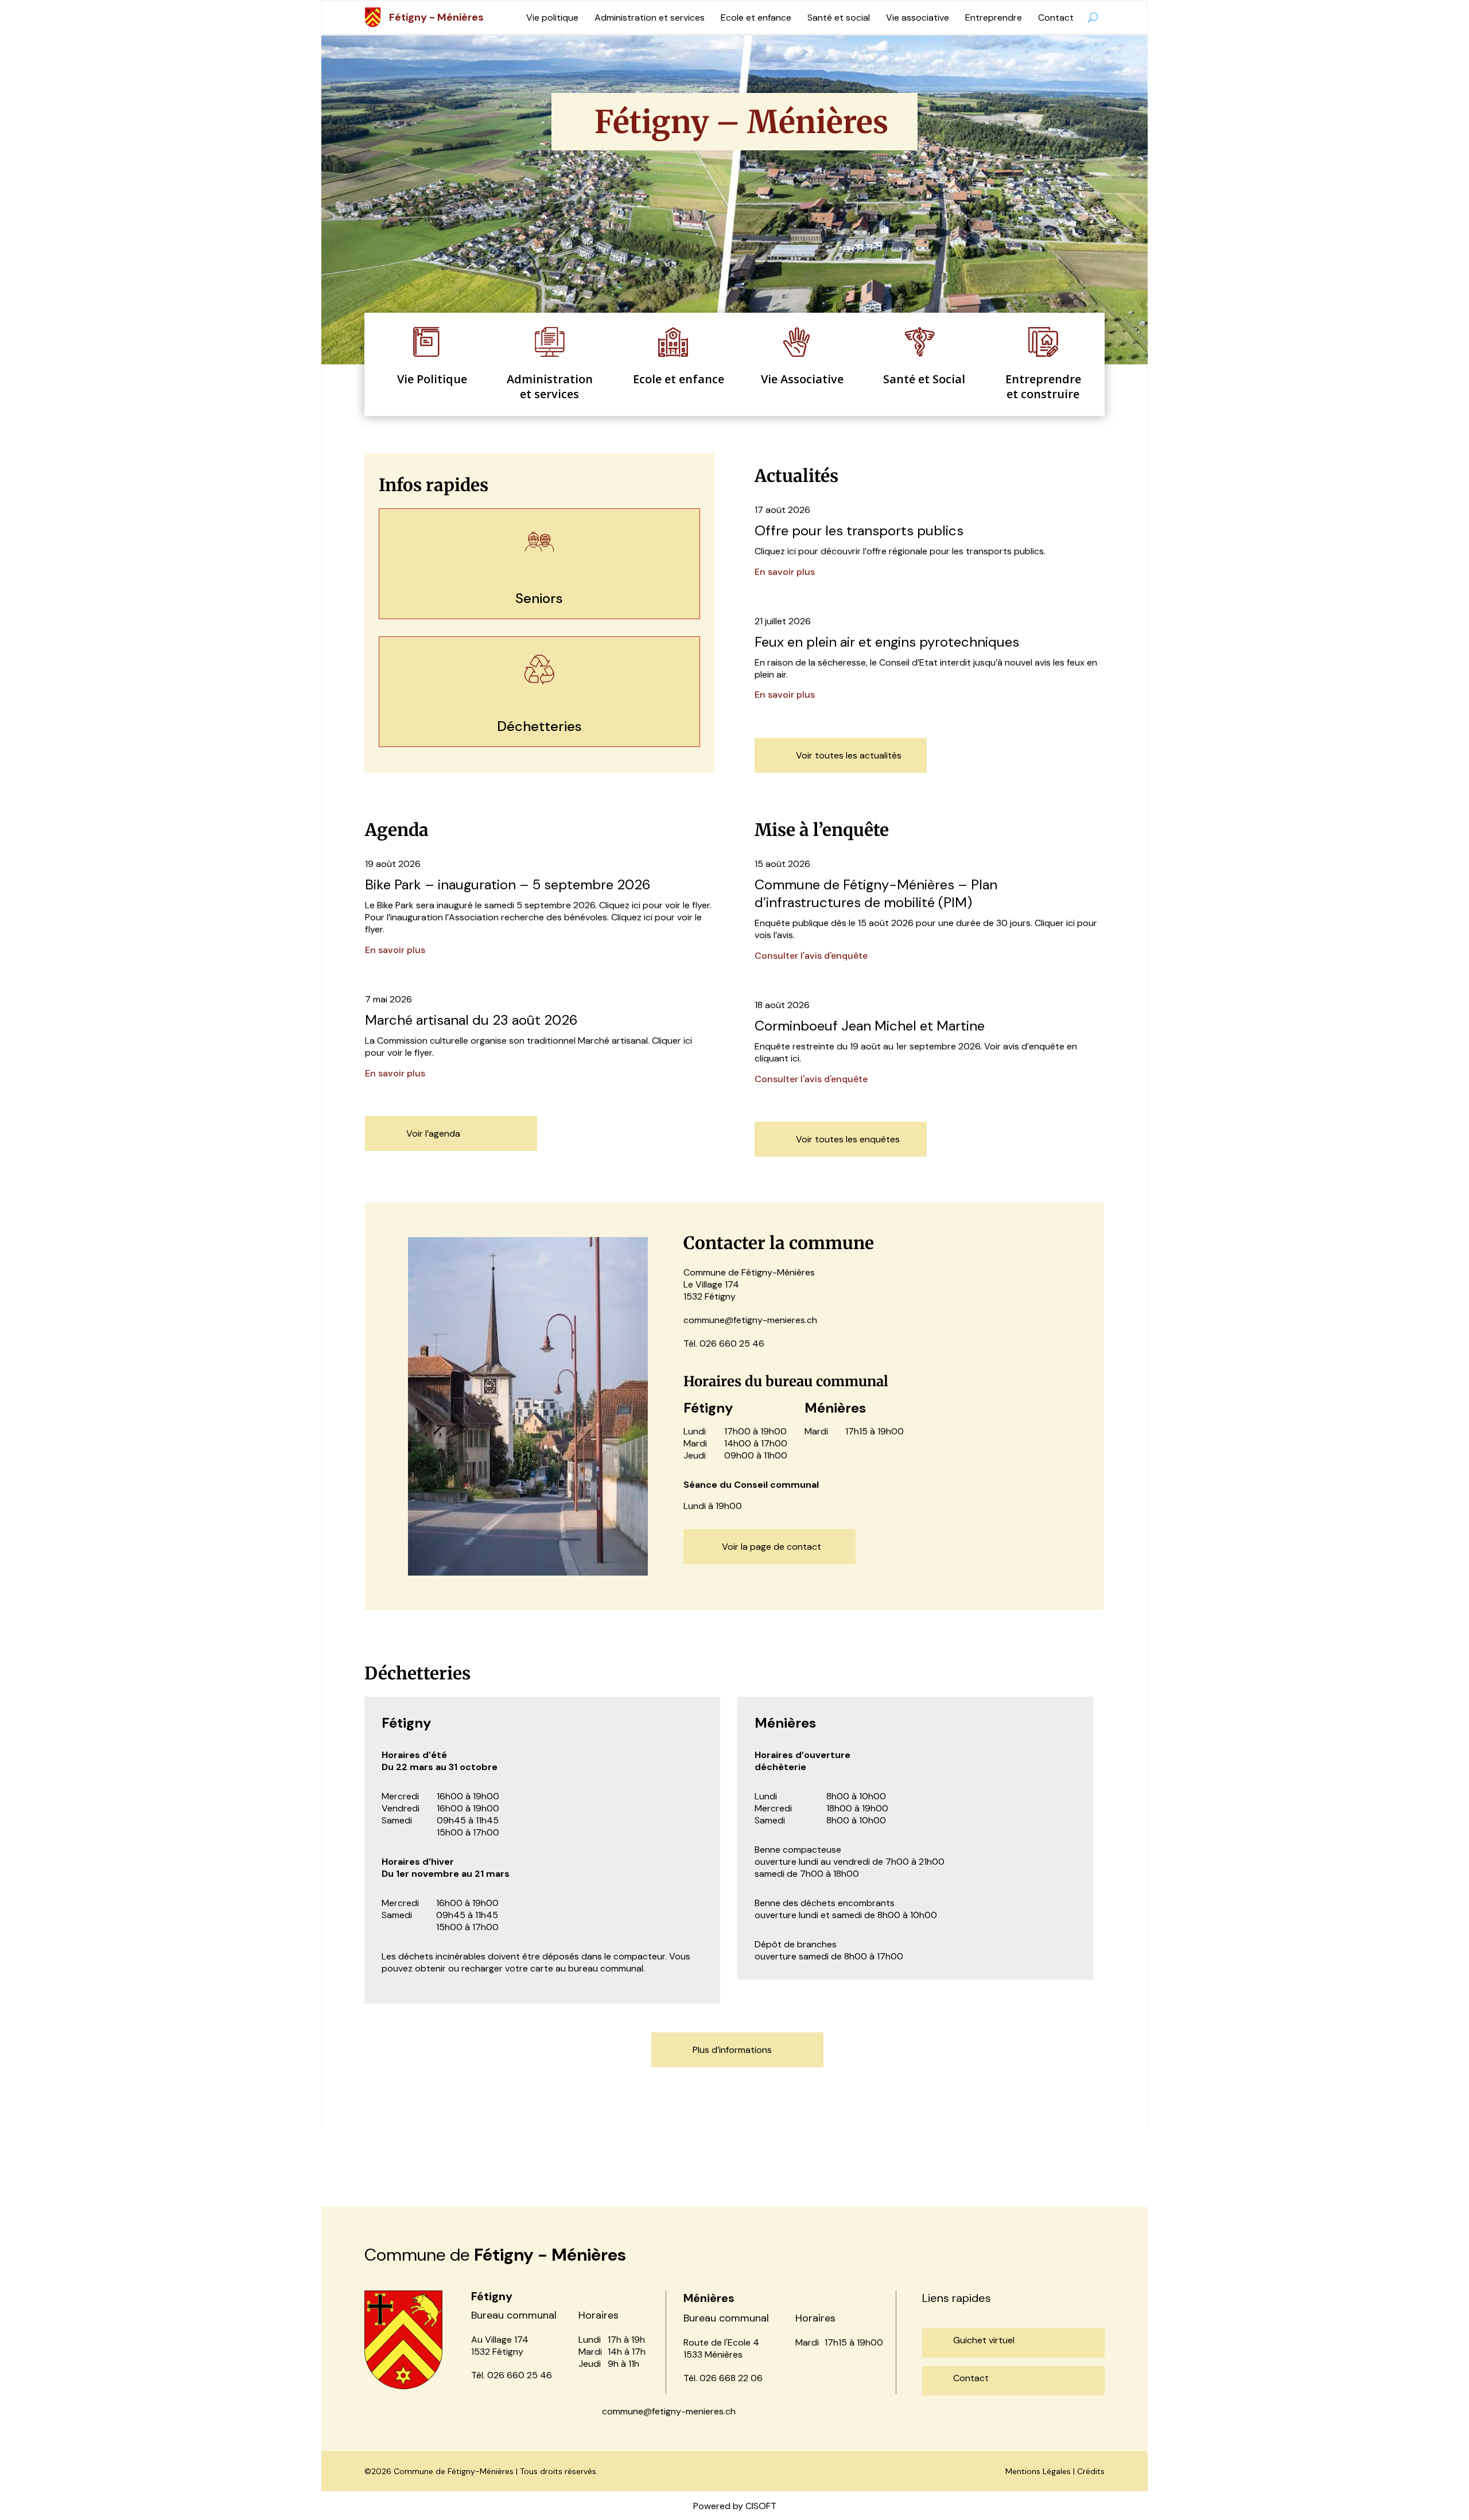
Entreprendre (994, 17)
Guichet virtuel (984, 2340)
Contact (1056, 17)
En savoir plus (785, 572)
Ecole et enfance (756, 17)
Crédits (1091, 2471)
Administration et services (650, 17)
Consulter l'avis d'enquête (811, 956)
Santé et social (839, 17)
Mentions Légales (1038, 2471)
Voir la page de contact (772, 1547)
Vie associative (918, 17)
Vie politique (552, 17)
